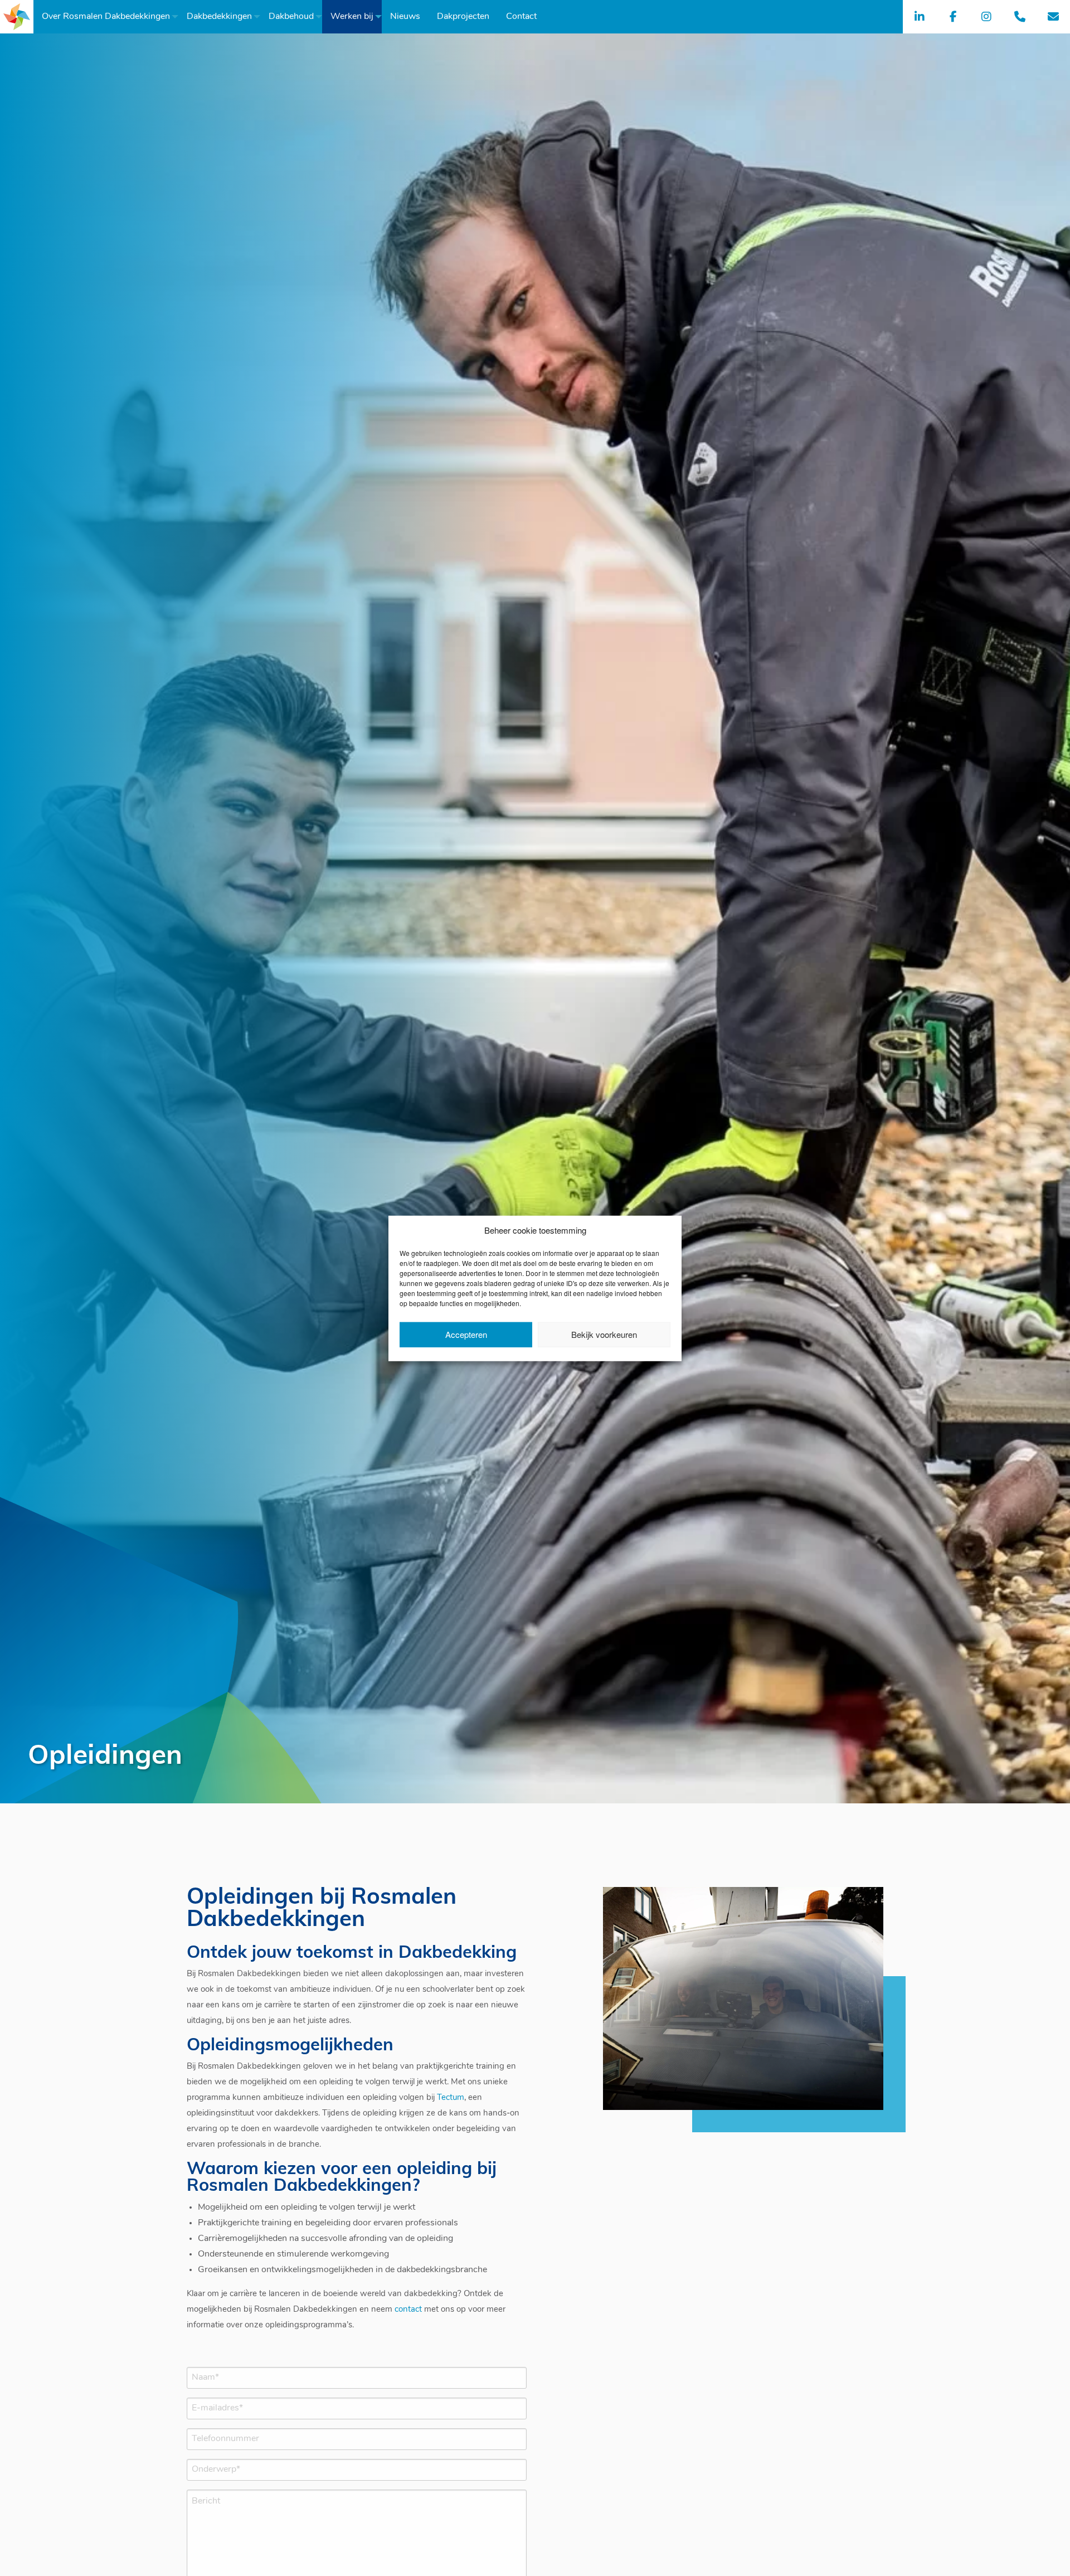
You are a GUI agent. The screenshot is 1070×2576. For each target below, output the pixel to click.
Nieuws (405, 17)
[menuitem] (106, 17)
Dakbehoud (291, 17)
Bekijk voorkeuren (604, 1334)
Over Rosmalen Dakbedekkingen (106, 17)
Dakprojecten (463, 17)
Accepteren (466, 1334)
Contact (521, 17)
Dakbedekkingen (219, 17)
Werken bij (352, 17)
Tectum (451, 2098)
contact (408, 2310)
